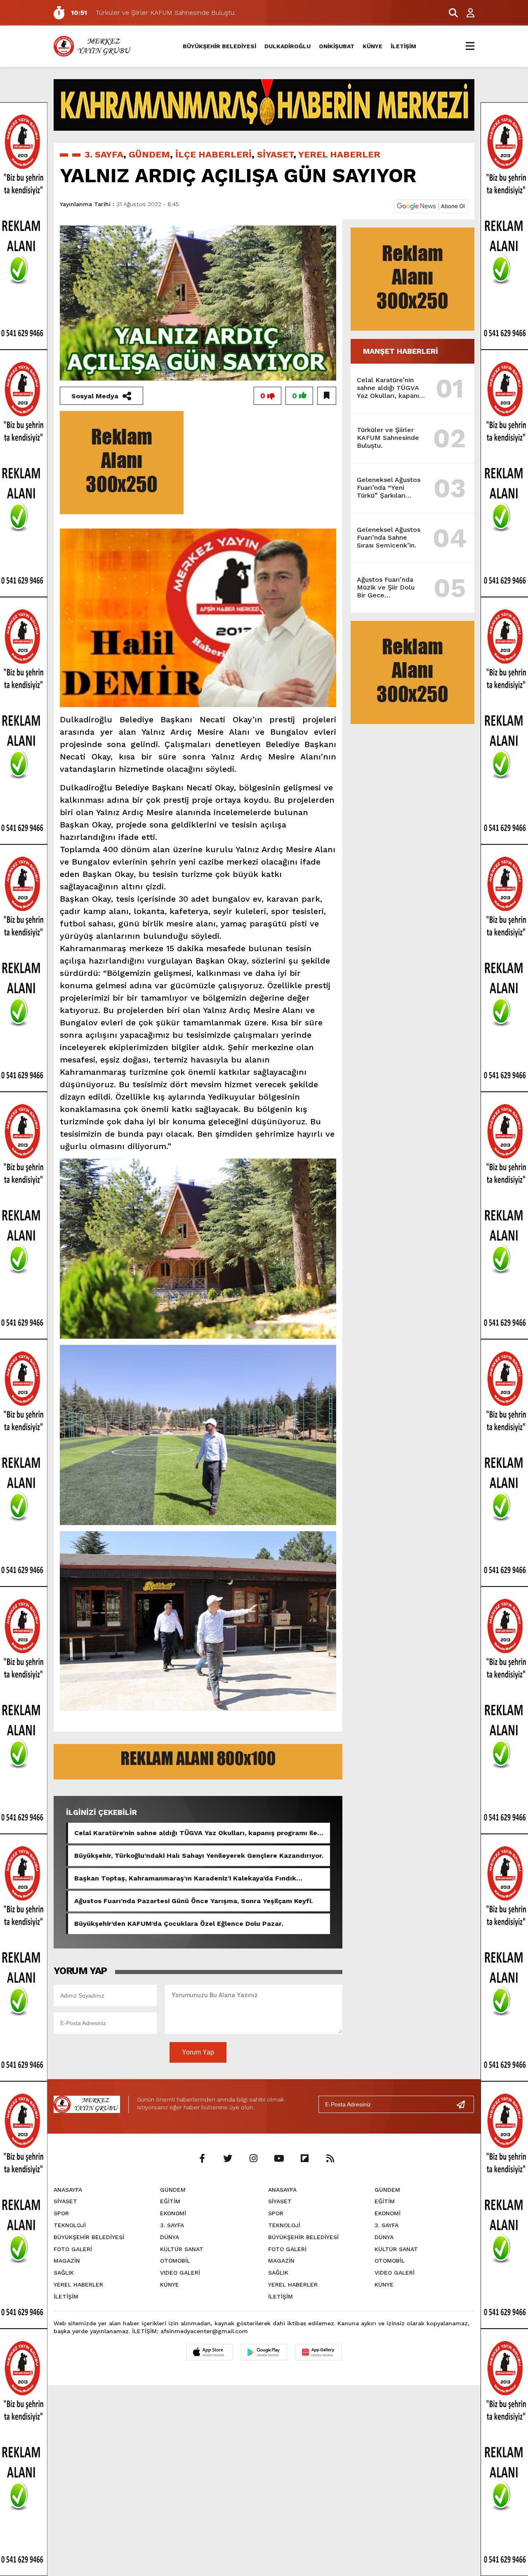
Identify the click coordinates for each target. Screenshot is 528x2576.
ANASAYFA (68, 2190)
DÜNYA (170, 2237)
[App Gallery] (318, 2352)
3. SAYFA (104, 154)
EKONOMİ (173, 2213)
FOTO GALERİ (73, 2249)
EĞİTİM (170, 2201)
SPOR (61, 2213)
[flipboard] (304, 2159)
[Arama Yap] (450, 13)
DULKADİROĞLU (288, 46)
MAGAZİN (67, 2261)
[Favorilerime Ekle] (327, 396)
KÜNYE (372, 46)
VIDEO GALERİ (180, 2273)
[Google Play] (264, 2352)
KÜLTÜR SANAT (182, 2249)
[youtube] (279, 2159)
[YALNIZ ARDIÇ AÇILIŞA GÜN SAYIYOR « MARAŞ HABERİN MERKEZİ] (93, 46)
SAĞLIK (64, 2273)
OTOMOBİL (175, 2261)
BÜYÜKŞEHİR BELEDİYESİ (219, 46)
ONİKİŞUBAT (337, 46)
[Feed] (330, 2159)
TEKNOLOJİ (70, 2225)
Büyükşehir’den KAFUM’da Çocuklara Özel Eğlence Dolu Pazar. (179, 1924)
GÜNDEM (149, 154)
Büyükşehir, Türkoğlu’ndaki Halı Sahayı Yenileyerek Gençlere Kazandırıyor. (199, 1856)
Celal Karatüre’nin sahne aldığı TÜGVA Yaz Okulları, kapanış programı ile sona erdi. (196, 1833)
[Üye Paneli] (466, 13)
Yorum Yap (198, 2052)
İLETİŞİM (403, 46)
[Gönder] (464, 2104)
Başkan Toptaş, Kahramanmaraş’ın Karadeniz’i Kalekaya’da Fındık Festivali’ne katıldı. (185, 1878)
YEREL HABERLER (339, 154)
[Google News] (431, 206)
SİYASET (275, 154)
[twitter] (228, 2159)
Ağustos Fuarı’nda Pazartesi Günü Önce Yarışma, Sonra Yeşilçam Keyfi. (193, 1901)
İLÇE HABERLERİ (213, 154)
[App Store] (210, 2352)
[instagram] (253, 2159)
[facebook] (202, 2159)
